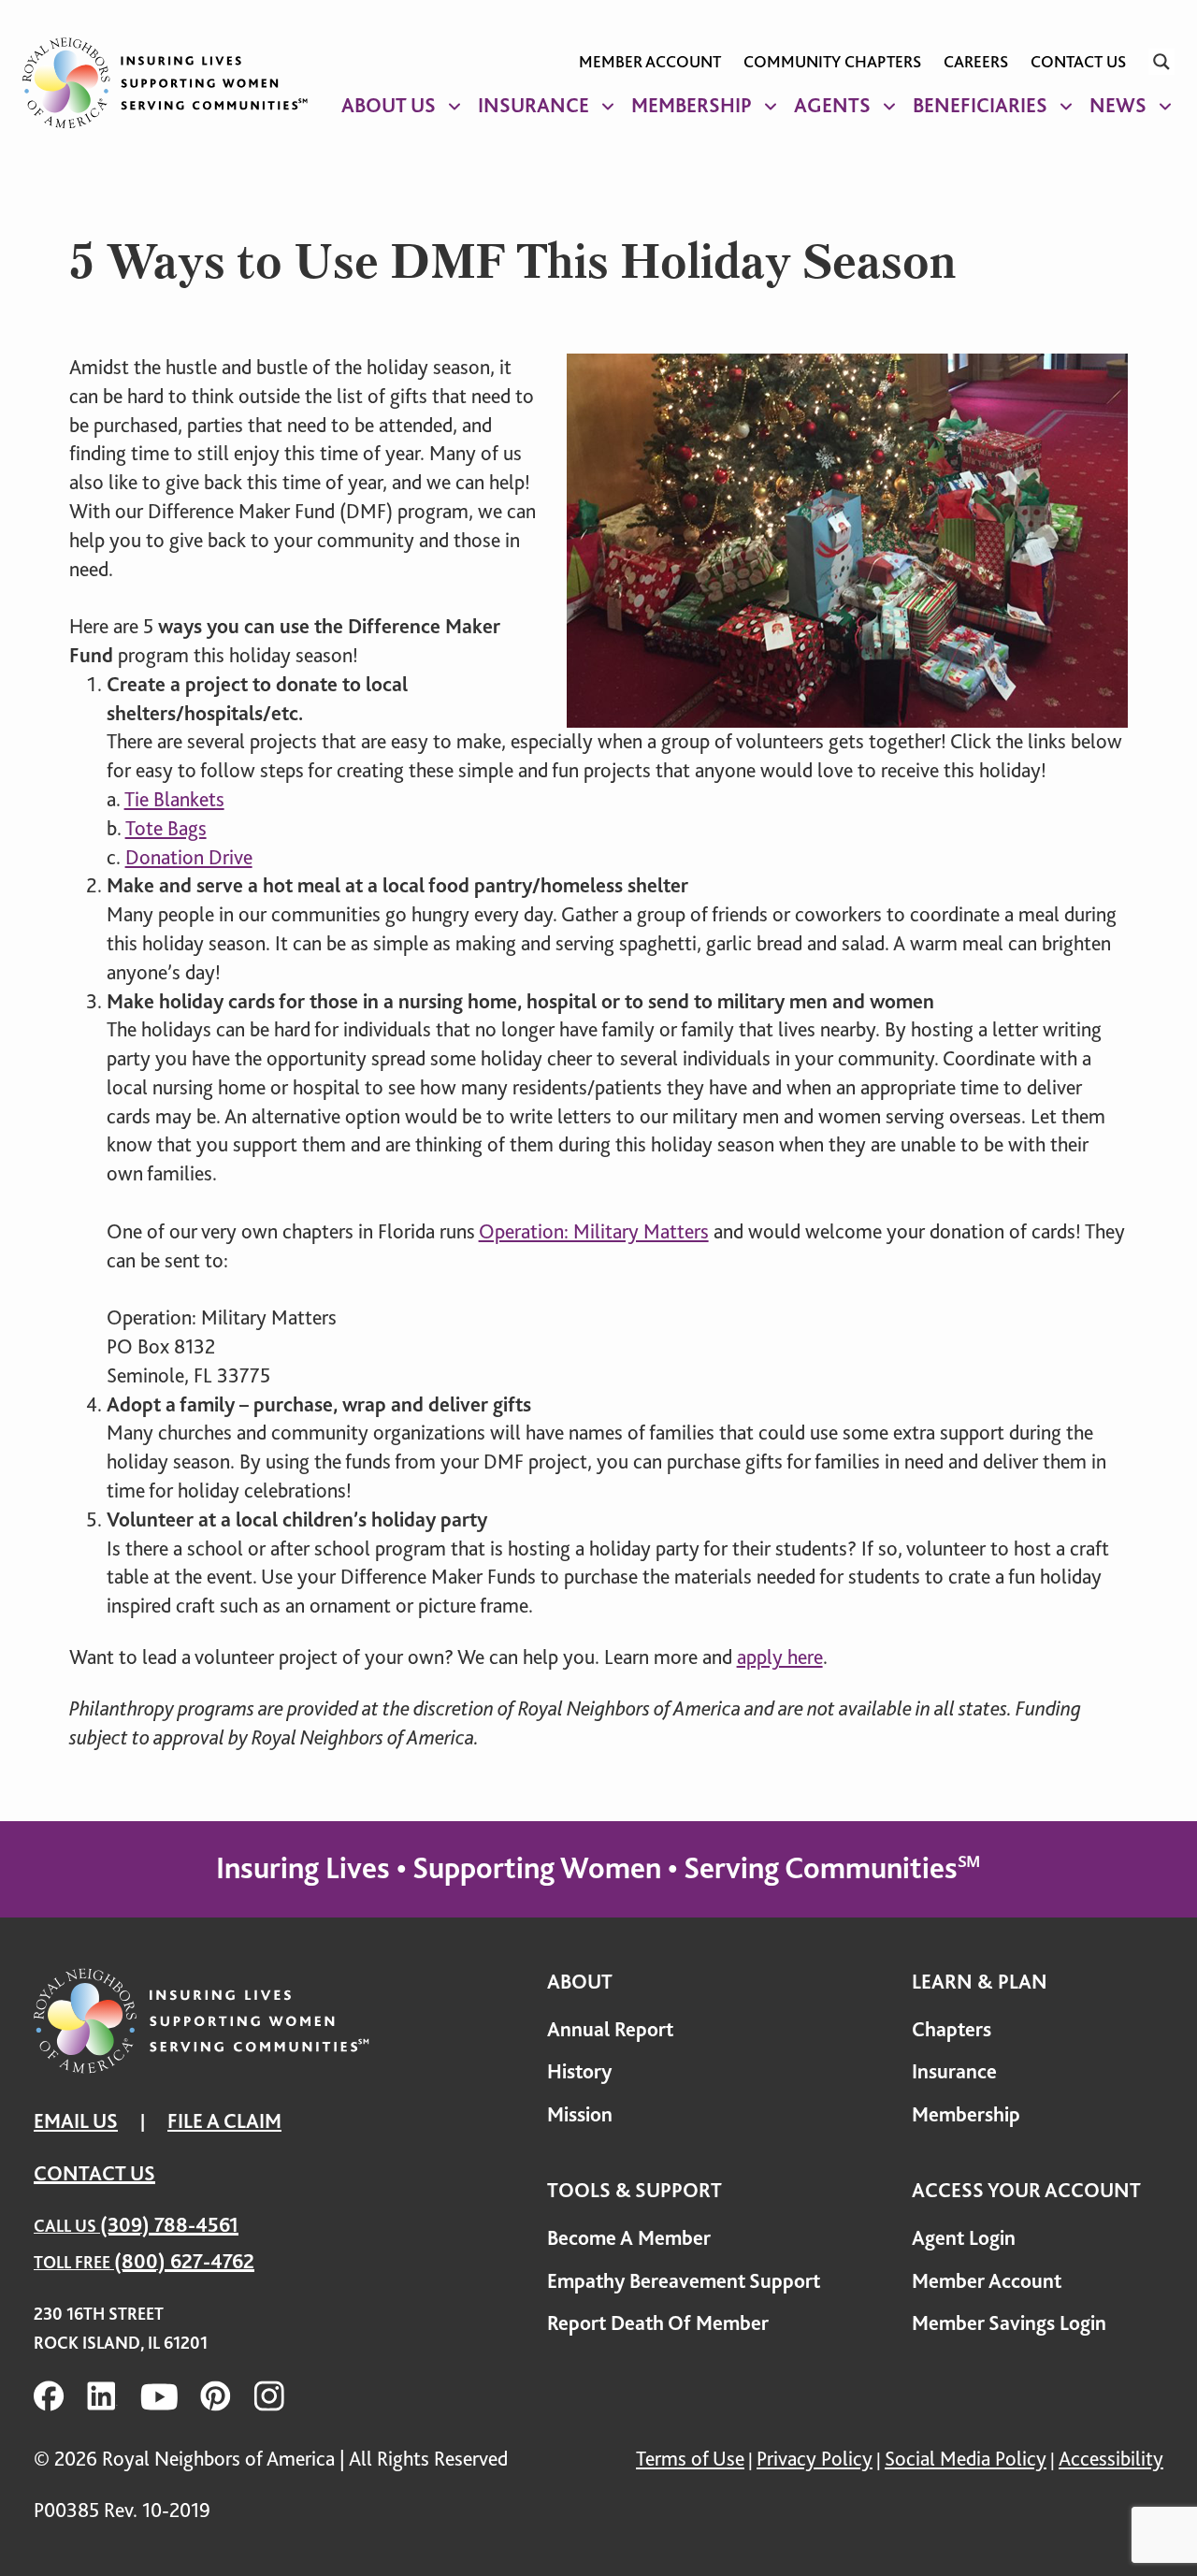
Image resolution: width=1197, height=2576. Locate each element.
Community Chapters (832, 62)
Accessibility (1111, 2459)
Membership (692, 105)
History (579, 2071)
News (1118, 105)
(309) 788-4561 (169, 2225)
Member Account (650, 62)
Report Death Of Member (658, 2323)
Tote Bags (166, 828)
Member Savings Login (1009, 2323)
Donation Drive (189, 857)
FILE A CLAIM (224, 2121)
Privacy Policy (815, 2459)
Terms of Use (690, 2459)
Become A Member (629, 2238)
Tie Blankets (174, 799)
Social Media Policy (966, 2459)
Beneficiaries (980, 105)
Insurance (534, 105)
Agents (832, 105)
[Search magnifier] (1161, 62)
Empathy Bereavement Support (684, 2281)
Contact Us (1078, 62)
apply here (780, 1657)
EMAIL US (76, 2121)
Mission (580, 2114)
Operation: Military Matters (594, 1231)
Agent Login (964, 2238)
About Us (389, 105)
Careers (976, 62)
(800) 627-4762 (184, 2261)
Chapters (952, 2029)
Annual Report (610, 2029)
